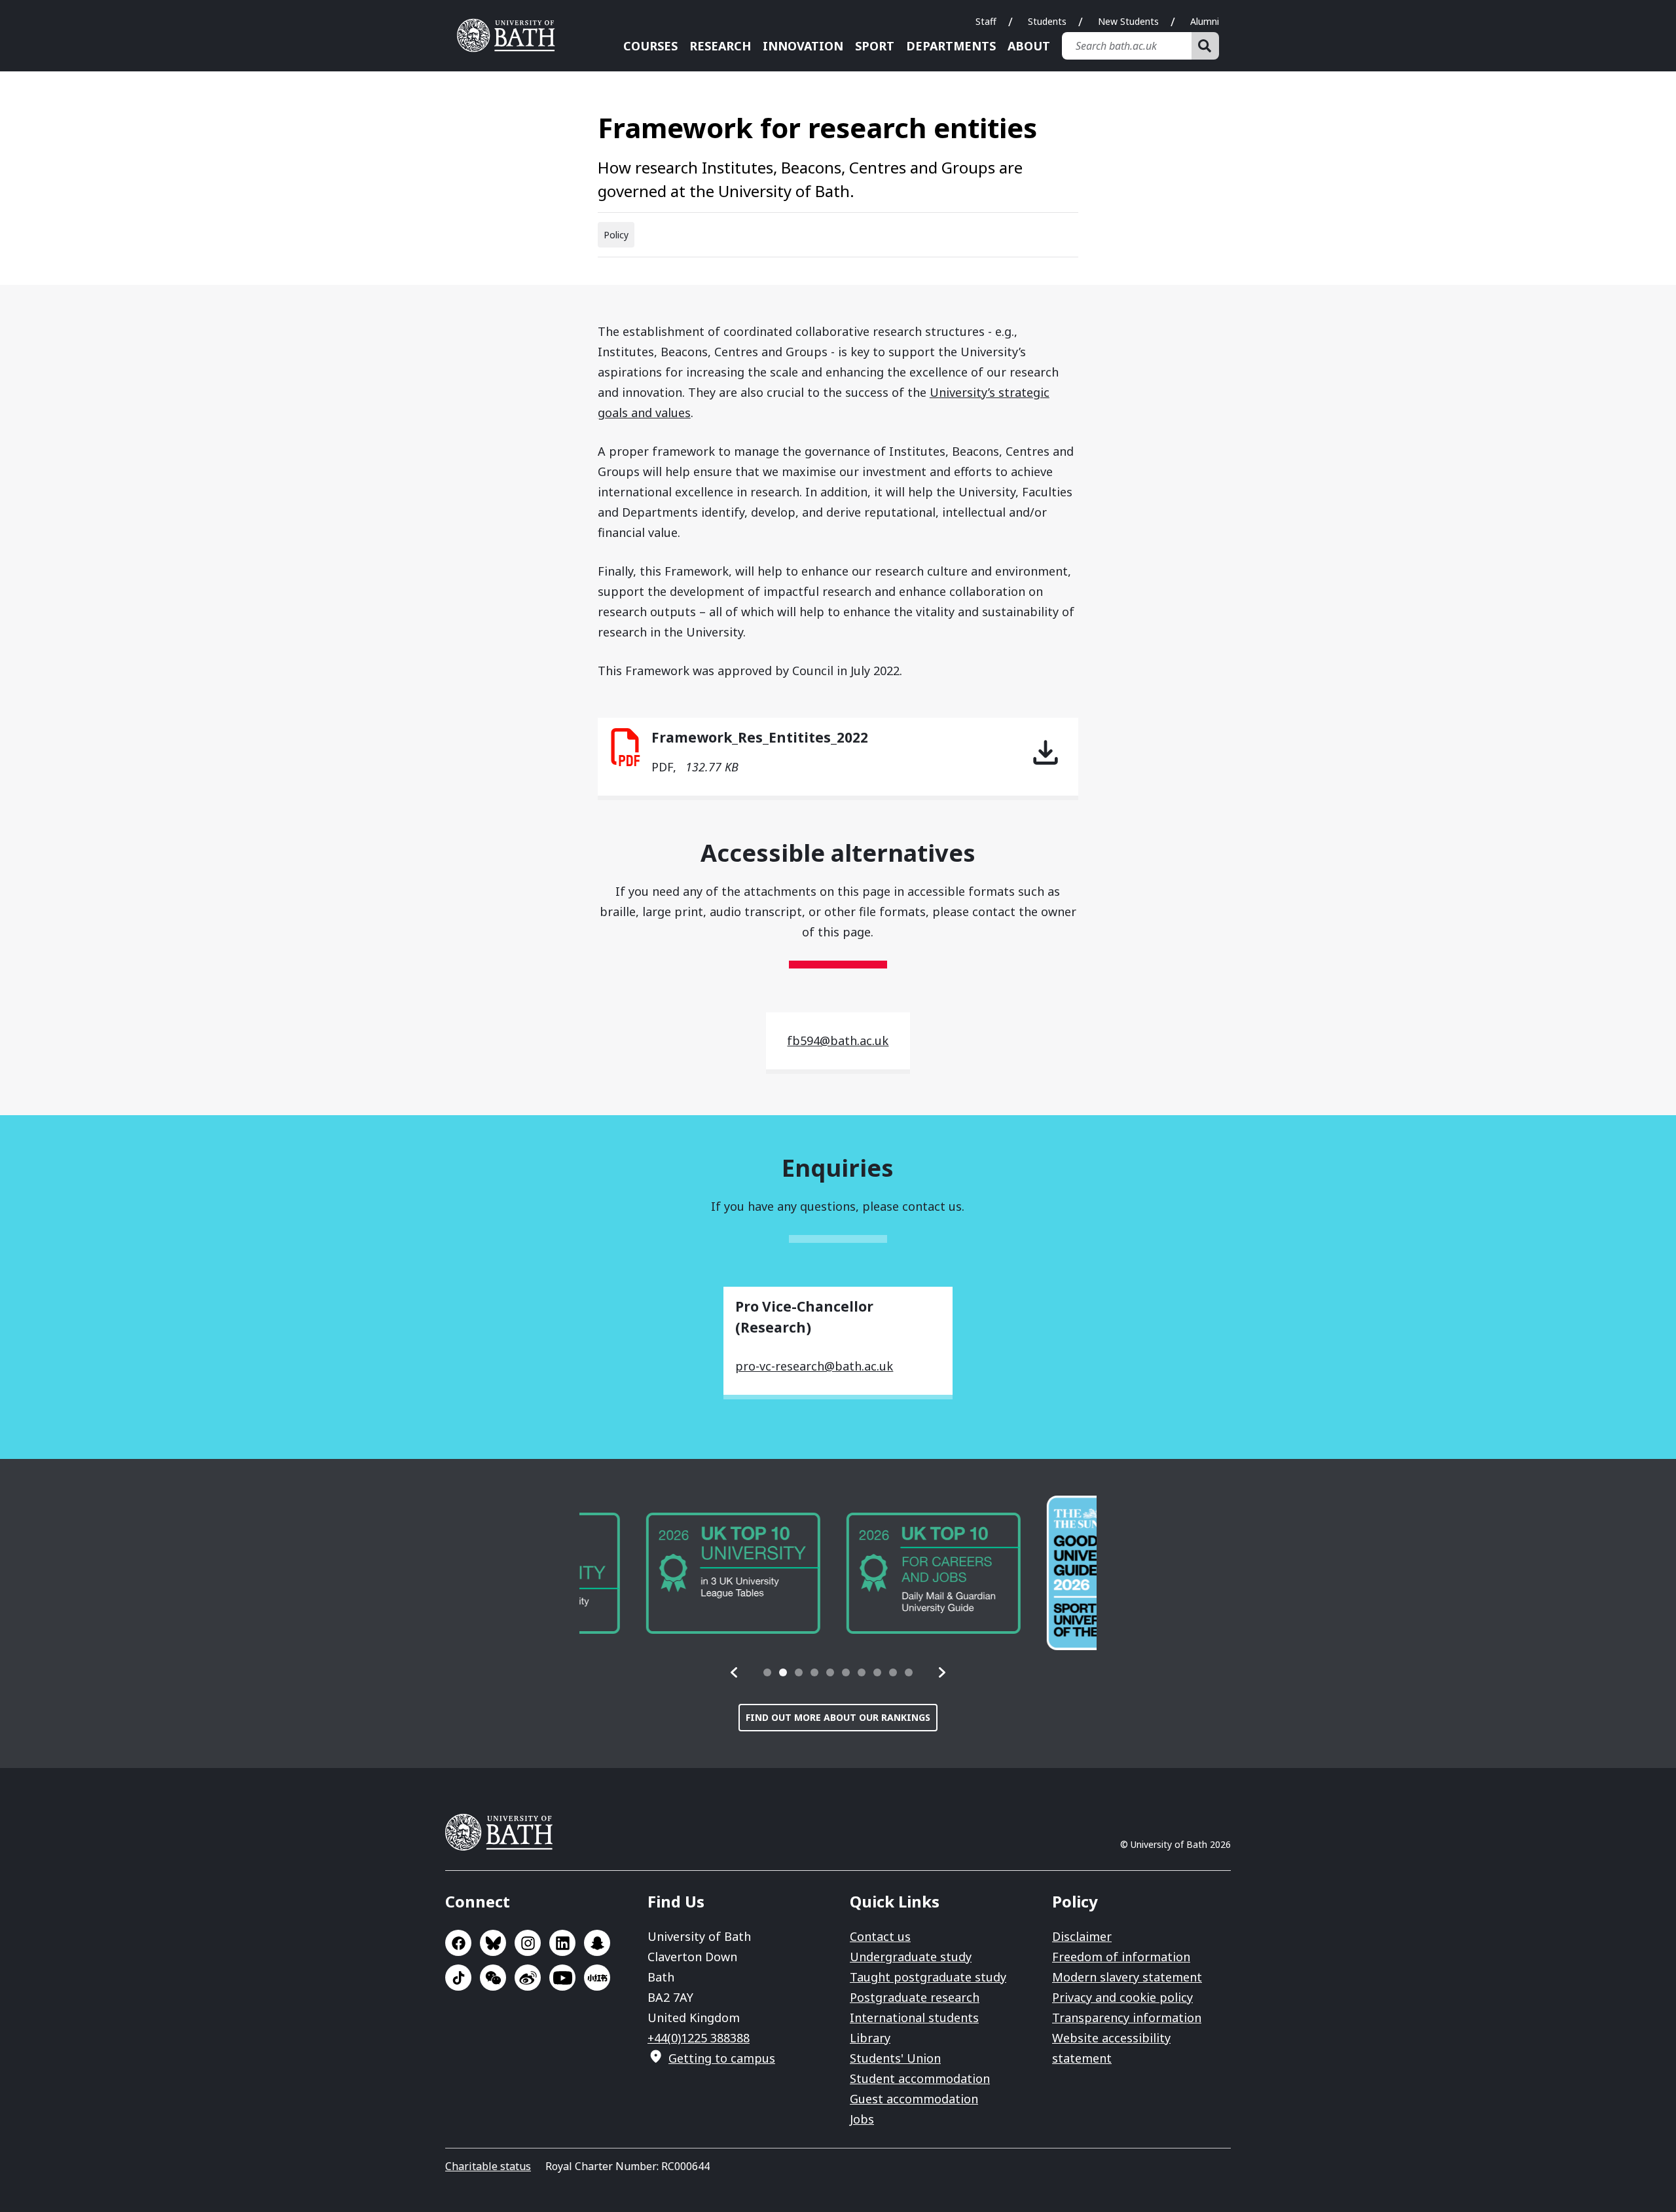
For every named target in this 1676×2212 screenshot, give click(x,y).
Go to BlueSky (493, 1943)
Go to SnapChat (597, 1943)
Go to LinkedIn (562, 1943)
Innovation (803, 46)
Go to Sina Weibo (528, 1978)
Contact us (880, 1936)
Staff (986, 21)
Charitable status (488, 2166)
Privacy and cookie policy (1122, 1997)
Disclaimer (1082, 1936)
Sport (875, 46)
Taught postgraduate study (928, 1977)
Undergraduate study (911, 1957)
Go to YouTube (562, 1978)
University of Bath (511, 35)
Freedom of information (1121, 1957)
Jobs (862, 2119)
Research (720, 46)
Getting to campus (722, 2058)
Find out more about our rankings (838, 1717)
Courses (650, 46)
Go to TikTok (458, 1978)
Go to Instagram (528, 1943)
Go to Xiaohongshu (597, 1978)
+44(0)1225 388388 (699, 2038)
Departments (951, 46)
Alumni (1205, 21)
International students (914, 2018)
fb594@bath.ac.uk (838, 1041)
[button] (735, 1672)
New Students (1128, 21)
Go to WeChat (493, 1978)
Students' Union (895, 2058)
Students (1047, 21)
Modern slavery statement (1127, 1977)
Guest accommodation (914, 2099)
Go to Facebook (458, 1943)
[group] (666, 1573)
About (1029, 46)
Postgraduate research (915, 1997)
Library (870, 2038)
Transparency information (1127, 2018)
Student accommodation (920, 2078)
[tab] (767, 1672)
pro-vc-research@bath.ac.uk (814, 1366)
